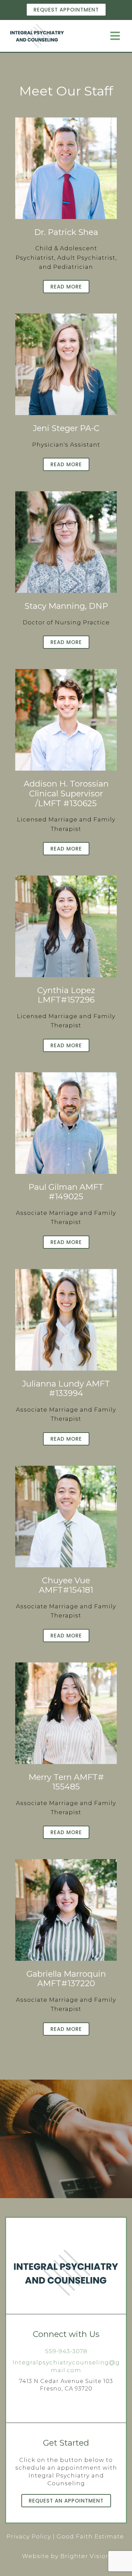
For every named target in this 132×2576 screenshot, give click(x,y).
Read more (66, 287)
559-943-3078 (66, 2351)
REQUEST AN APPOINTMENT (66, 2501)
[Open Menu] (115, 36)
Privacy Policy (29, 2536)
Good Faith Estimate (90, 2536)
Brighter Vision (85, 2556)
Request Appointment (66, 10)
